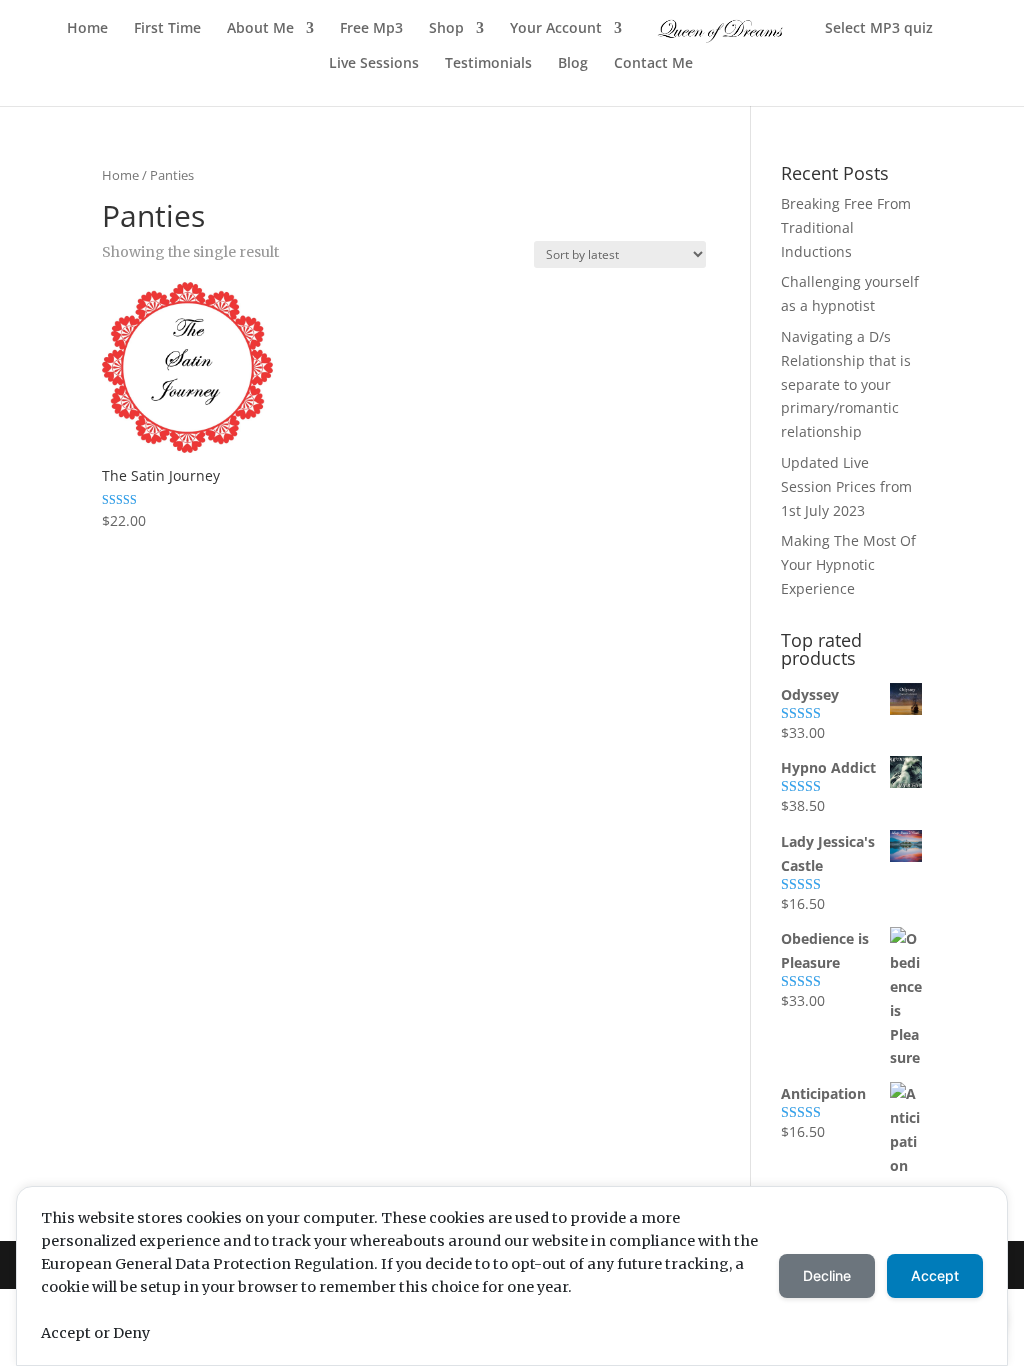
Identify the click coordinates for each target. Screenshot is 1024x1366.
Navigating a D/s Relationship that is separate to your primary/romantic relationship (846, 384)
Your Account (556, 29)
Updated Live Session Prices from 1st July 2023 (846, 486)
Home (87, 29)
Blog (573, 64)
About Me (260, 29)
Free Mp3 (371, 29)
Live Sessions (374, 64)
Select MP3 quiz (879, 29)
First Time (167, 29)
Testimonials (488, 64)
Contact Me (653, 64)
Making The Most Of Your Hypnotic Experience (848, 564)
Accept (935, 1275)
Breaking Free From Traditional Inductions (846, 227)
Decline (827, 1275)
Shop (446, 29)
